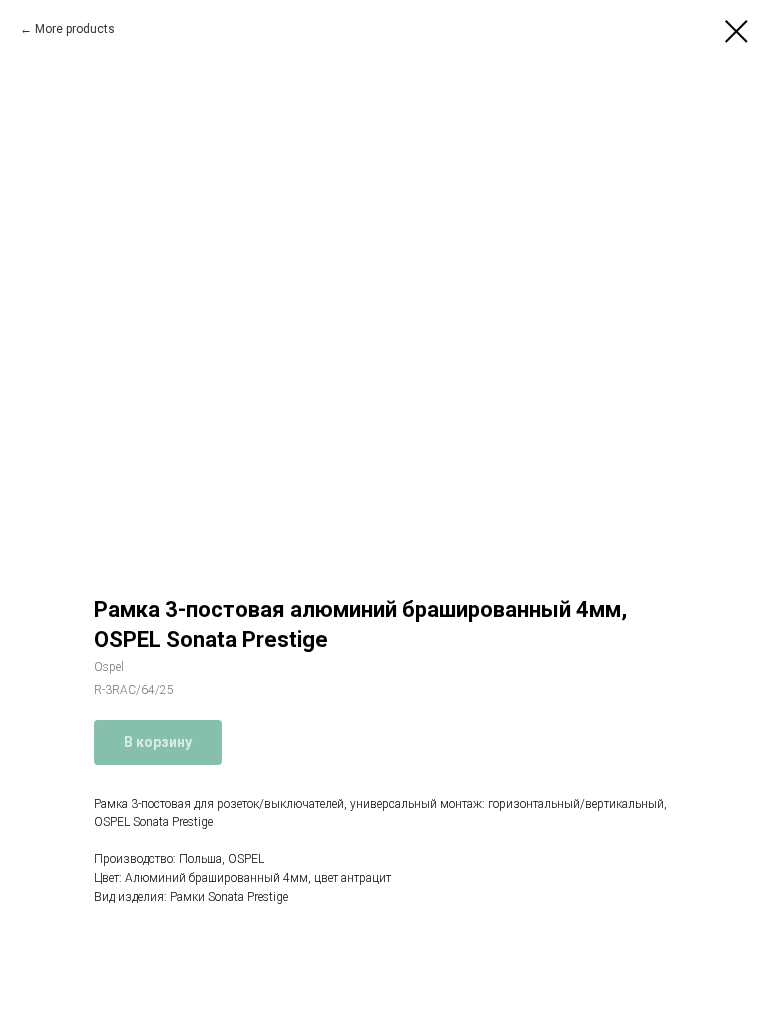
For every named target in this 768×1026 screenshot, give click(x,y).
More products (75, 29)
